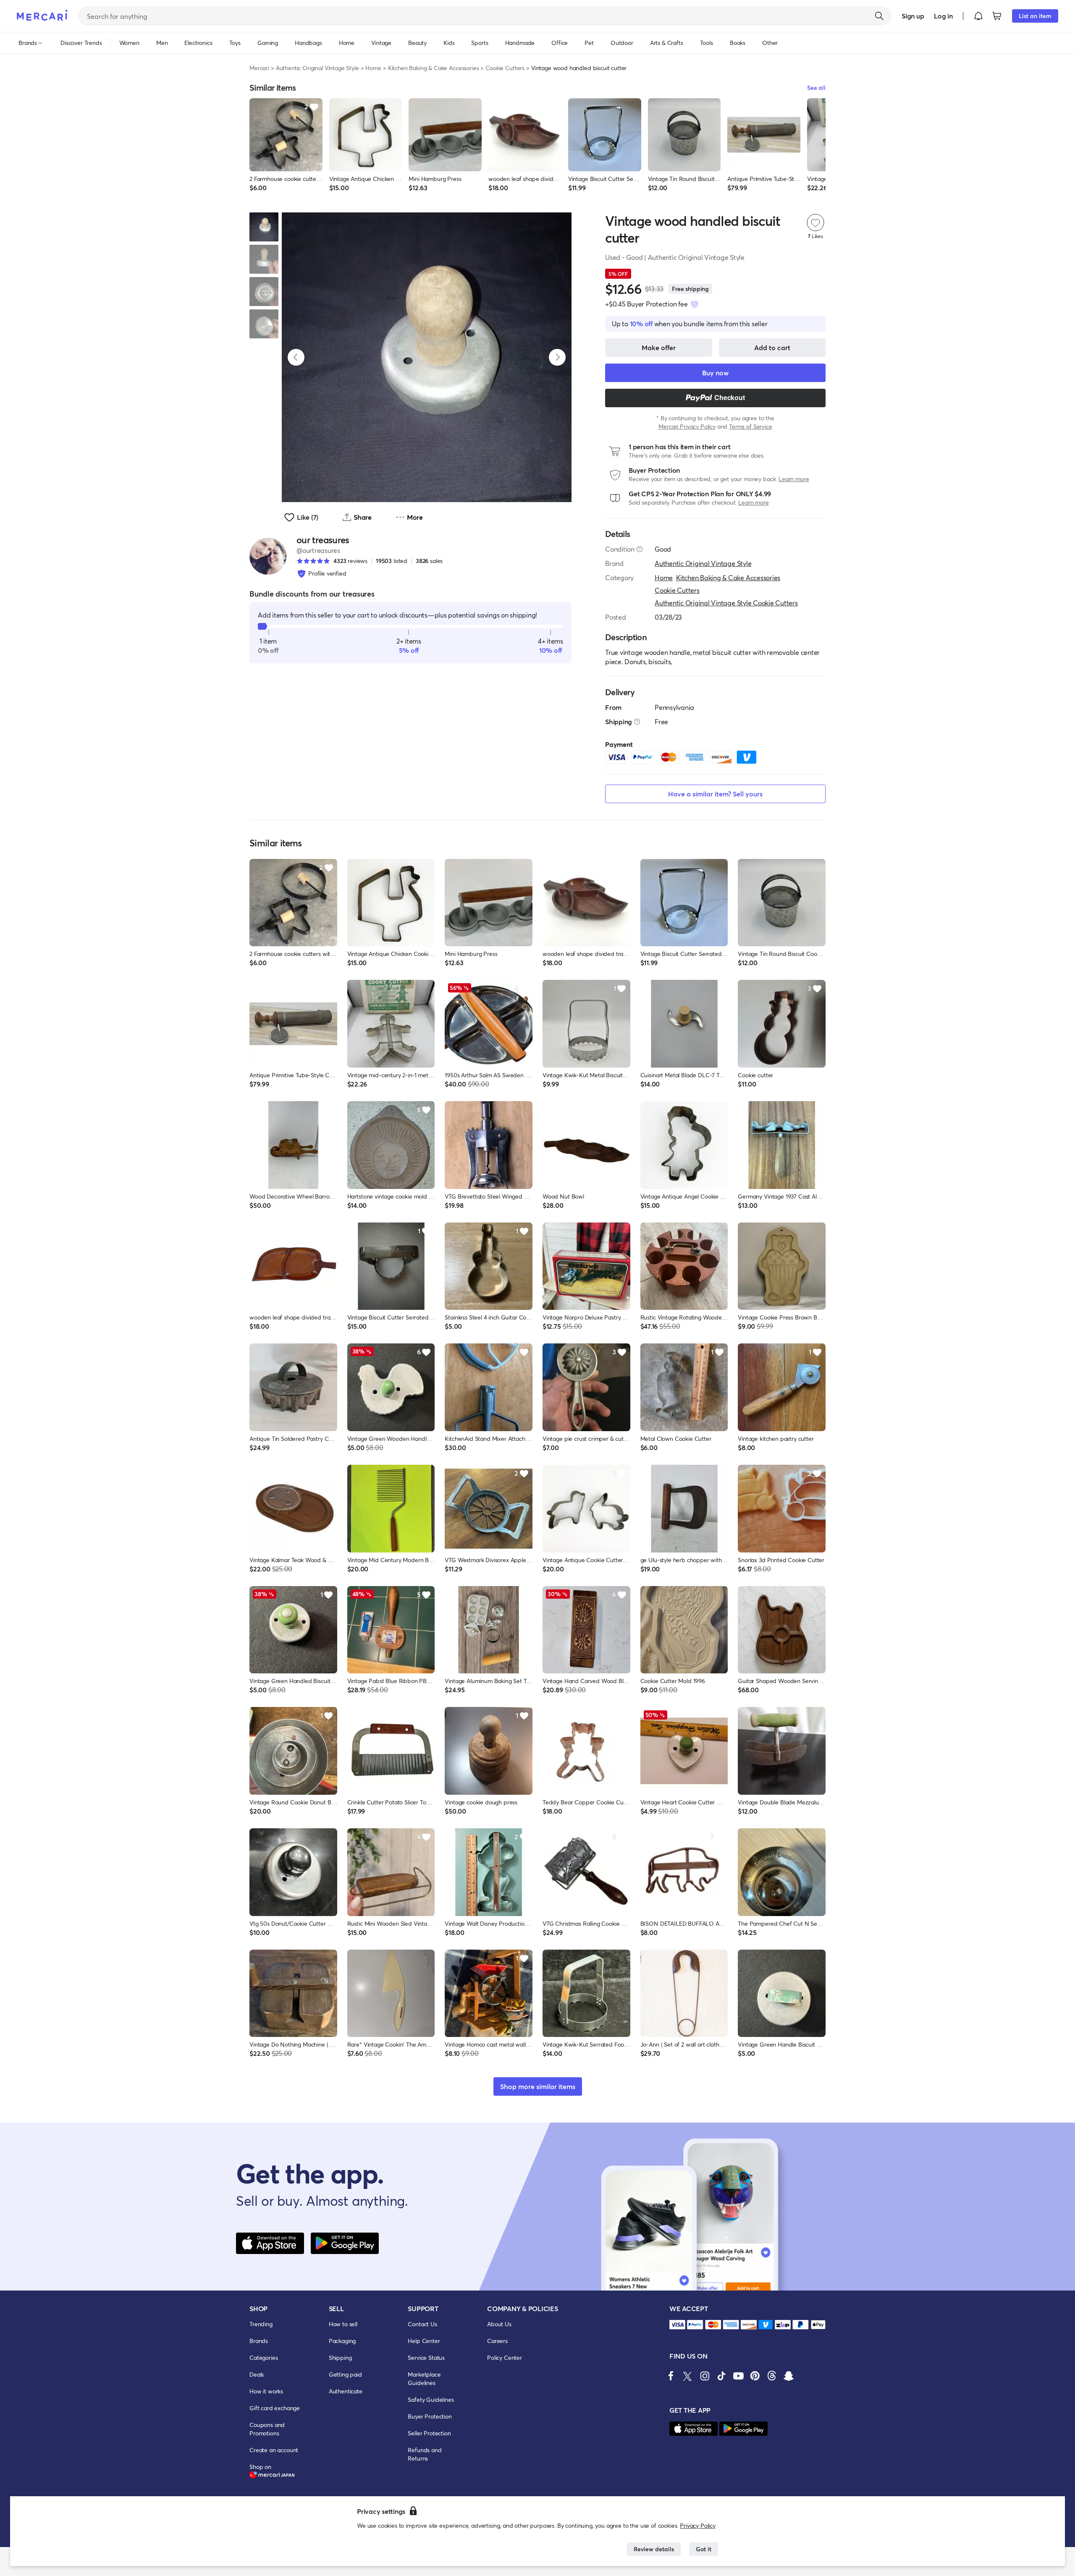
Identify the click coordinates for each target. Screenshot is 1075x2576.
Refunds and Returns (425, 2454)
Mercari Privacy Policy (687, 426)
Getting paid (345, 2374)
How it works (266, 2391)
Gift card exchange (275, 2408)
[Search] (879, 16)
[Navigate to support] (677, 2325)
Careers (497, 2341)
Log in (943, 16)
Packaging (342, 2341)
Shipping (340, 2357)
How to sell (343, 2324)
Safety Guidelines (431, 2399)
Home (373, 68)
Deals (257, 2374)
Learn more (794, 479)
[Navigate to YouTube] (738, 2376)
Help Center (424, 2341)
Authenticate (346, 2391)
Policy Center (505, 2357)
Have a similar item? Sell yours (715, 794)
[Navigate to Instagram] (705, 2376)
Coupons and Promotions (267, 2429)
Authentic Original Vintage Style (317, 68)
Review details (654, 2549)
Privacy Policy (698, 2525)
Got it (704, 2549)
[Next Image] (557, 357)
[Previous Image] (296, 357)
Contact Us (422, 2324)
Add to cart (772, 347)
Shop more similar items (538, 2086)
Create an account (274, 2450)
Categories (264, 2357)
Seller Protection (429, 2433)
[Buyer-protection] (695, 304)
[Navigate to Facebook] (671, 2376)
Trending (261, 2324)
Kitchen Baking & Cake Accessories (434, 68)
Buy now (715, 373)
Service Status (426, 2357)
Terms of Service (750, 426)
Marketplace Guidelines (424, 2378)
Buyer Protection (430, 2416)
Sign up (913, 16)
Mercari (259, 68)
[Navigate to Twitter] (688, 2376)
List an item (1035, 16)
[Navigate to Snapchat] (789, 2376)
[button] (978, 16)
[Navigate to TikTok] (721, 2376)
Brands (259, 2341)
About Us (499, 2324)
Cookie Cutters (505, 68)
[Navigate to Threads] (772, 2376)
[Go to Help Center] (640, 549)
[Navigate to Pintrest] (755, 2376)
